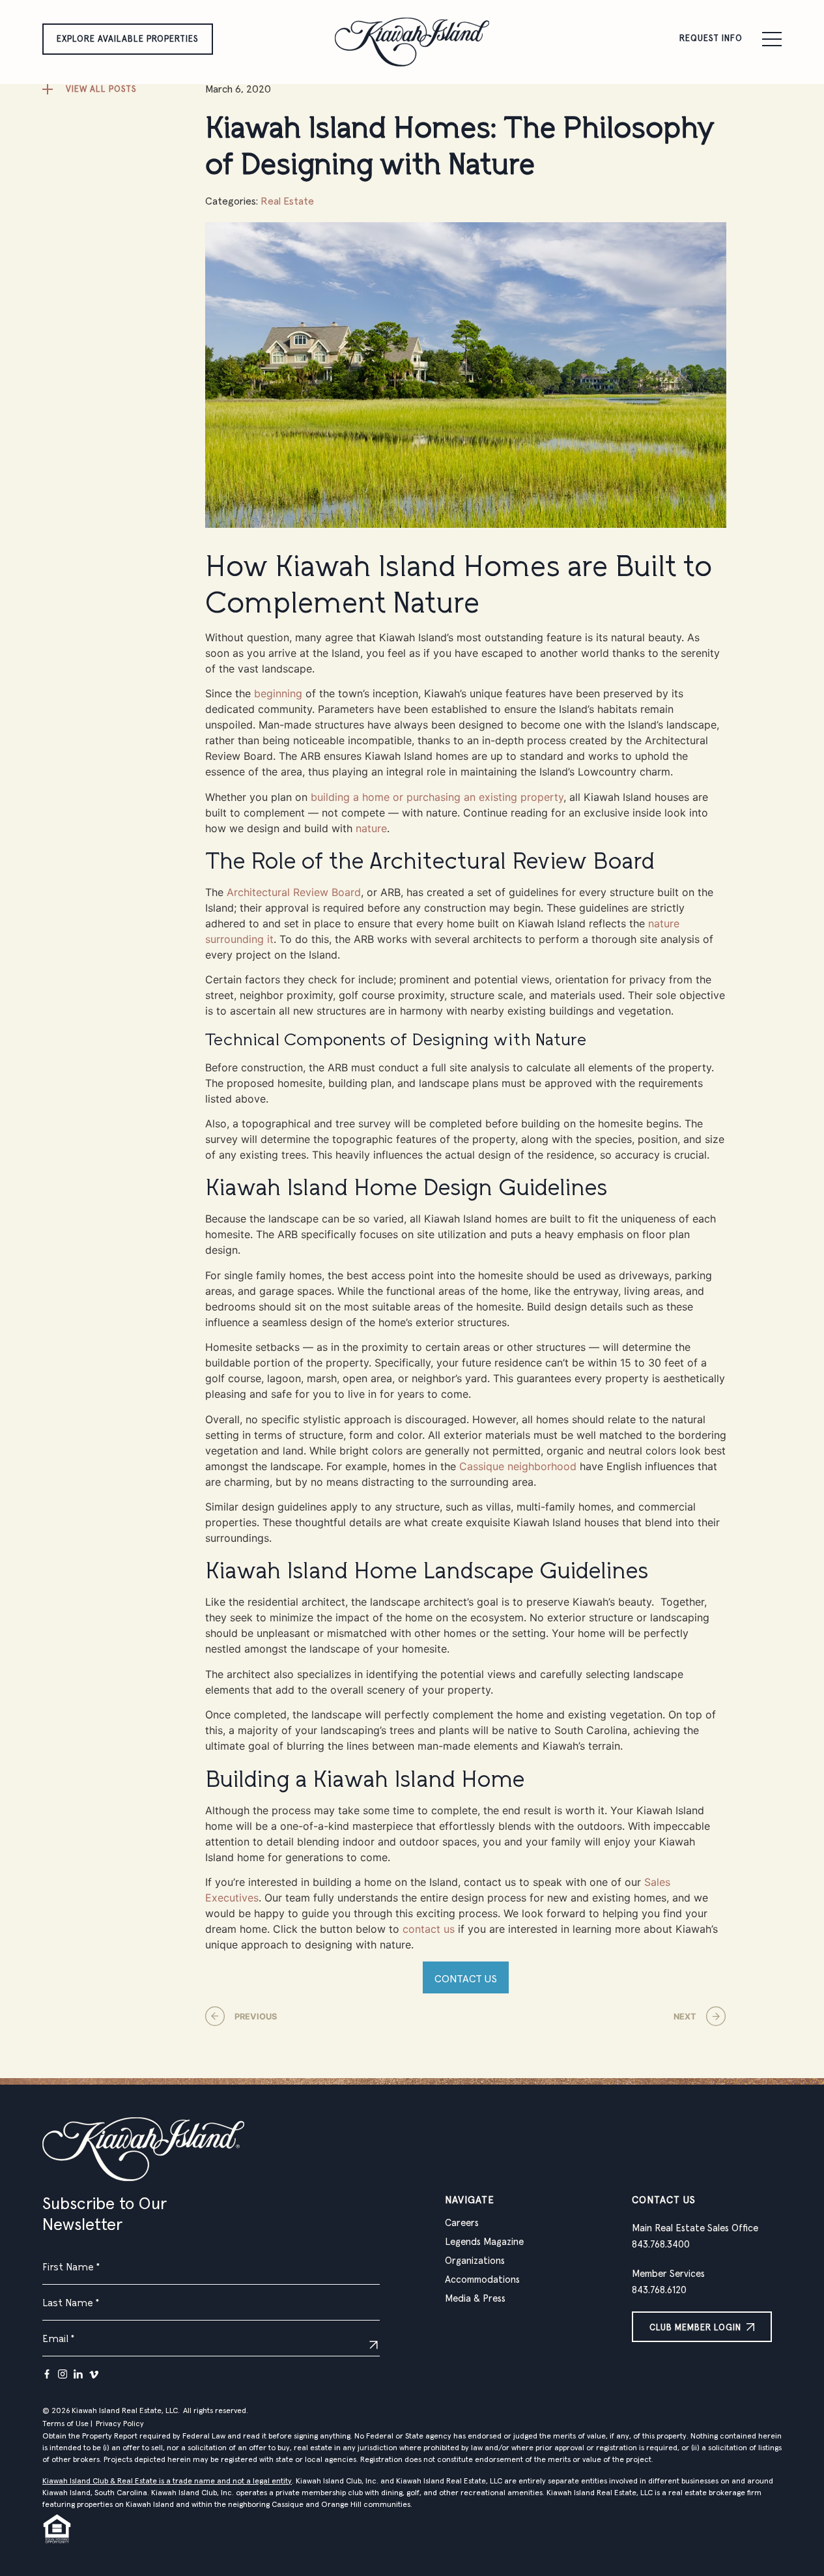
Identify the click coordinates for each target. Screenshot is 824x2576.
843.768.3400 (661, 2245)
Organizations (475, 2261)
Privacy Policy (120, 2424)
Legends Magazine (484, 2242)
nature (371, 828)
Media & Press (475, 2299)
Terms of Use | (67, 2424)
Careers (462, 2223)
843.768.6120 (659, 2290)
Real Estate (287, 201)
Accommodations (482, 2280)
